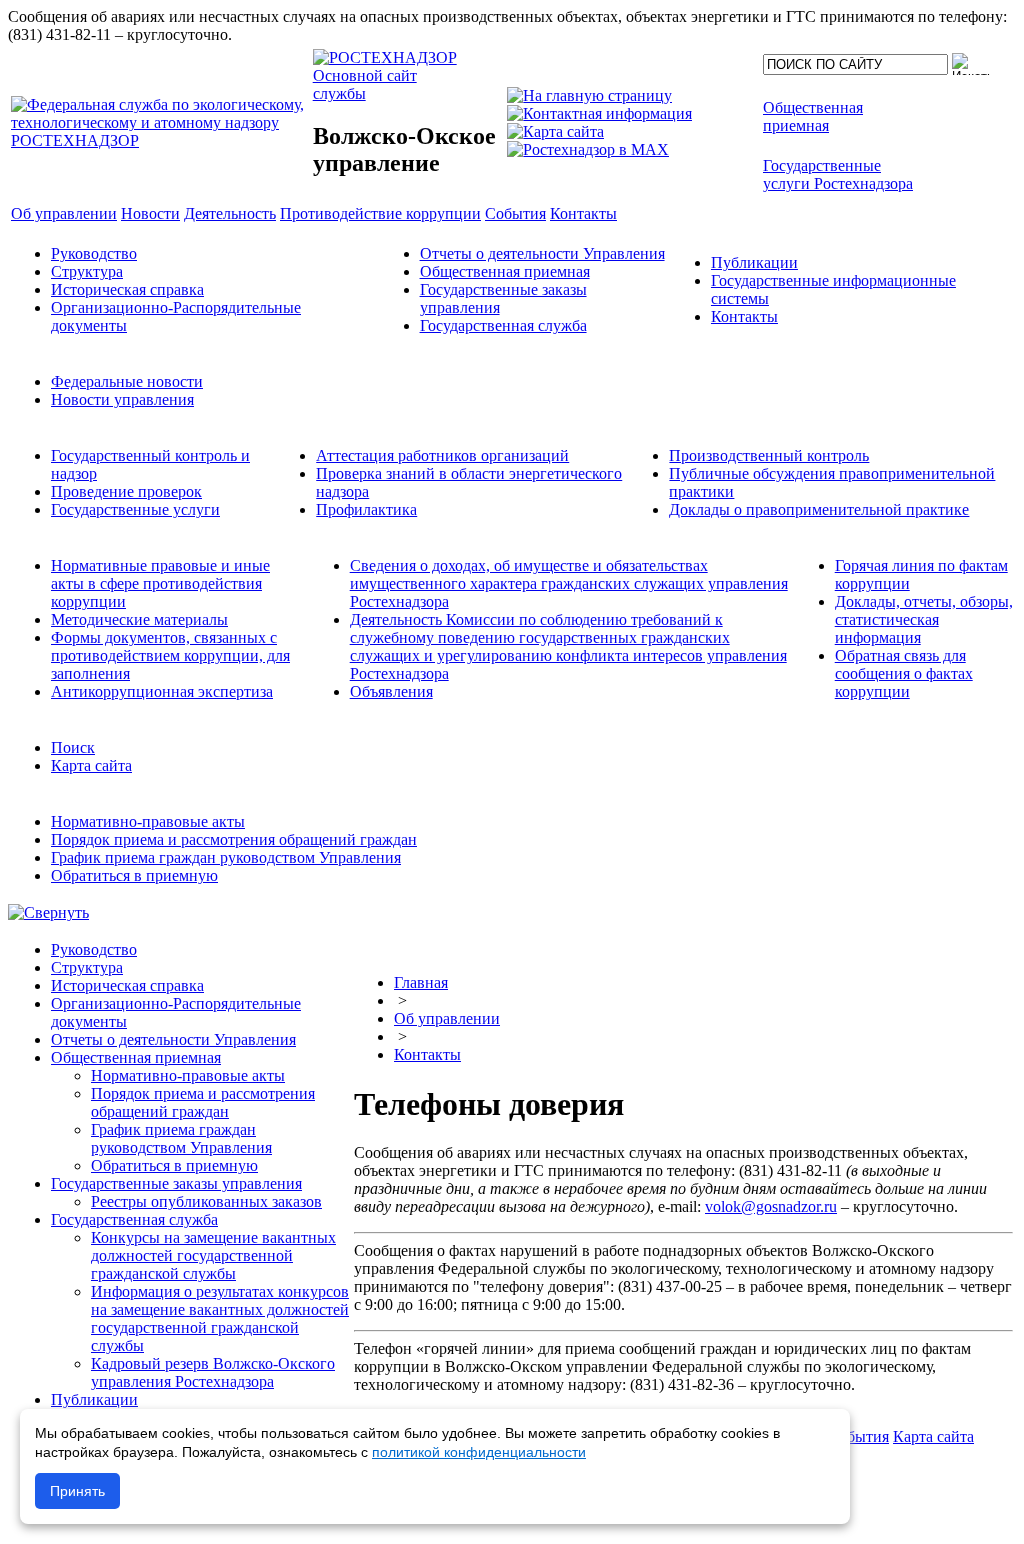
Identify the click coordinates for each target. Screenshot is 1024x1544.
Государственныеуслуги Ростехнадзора (838, 174)
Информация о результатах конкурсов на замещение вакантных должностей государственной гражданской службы (220, 1318)
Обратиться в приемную (134, 875)
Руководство (94, 253)
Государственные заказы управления (176, 1183)
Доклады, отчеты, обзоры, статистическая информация (924, 619)
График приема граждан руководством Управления (226, 857)
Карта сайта (91, 765)
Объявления (391, 691)
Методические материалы (139, 619)
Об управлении (447, 1018)
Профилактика (366, 509)
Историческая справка (127, 289)
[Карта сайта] (555, 131)
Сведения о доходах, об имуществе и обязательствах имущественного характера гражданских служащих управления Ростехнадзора (569, 583)
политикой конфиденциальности (479, 1452)
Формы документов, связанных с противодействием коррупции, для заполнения (170, 655)
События (858, 1436)
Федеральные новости (127, 381)
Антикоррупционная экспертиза (162, 691)
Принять (77, 1491)
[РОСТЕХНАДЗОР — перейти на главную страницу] (160, 140)
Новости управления (122, 399)
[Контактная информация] (599, 113)
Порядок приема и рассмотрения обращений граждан (234, 839)
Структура (87, 271)
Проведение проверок (126, 491)
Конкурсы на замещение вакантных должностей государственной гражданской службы (213, 1255)
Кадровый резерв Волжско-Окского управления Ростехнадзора (213, 1372)
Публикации (754, 262)
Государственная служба (503, 325)
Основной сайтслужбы (365, 84)
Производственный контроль (769, 455)
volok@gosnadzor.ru (771, 1206)
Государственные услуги (135, 509)
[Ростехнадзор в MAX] (588, 149)
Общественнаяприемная (813, 116)
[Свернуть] (48, 912)
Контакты (744, 316)
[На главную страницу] (589, 95)
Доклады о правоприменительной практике (819, 509)
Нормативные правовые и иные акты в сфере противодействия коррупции (160, 583)
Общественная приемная (505, 271)
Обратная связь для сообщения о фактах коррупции (904, 673)
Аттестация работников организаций (442, 455)
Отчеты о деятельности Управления (542, 253)
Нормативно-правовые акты (148, 821)
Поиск (73, 747)
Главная (421, 982)
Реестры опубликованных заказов (206, 1201)
